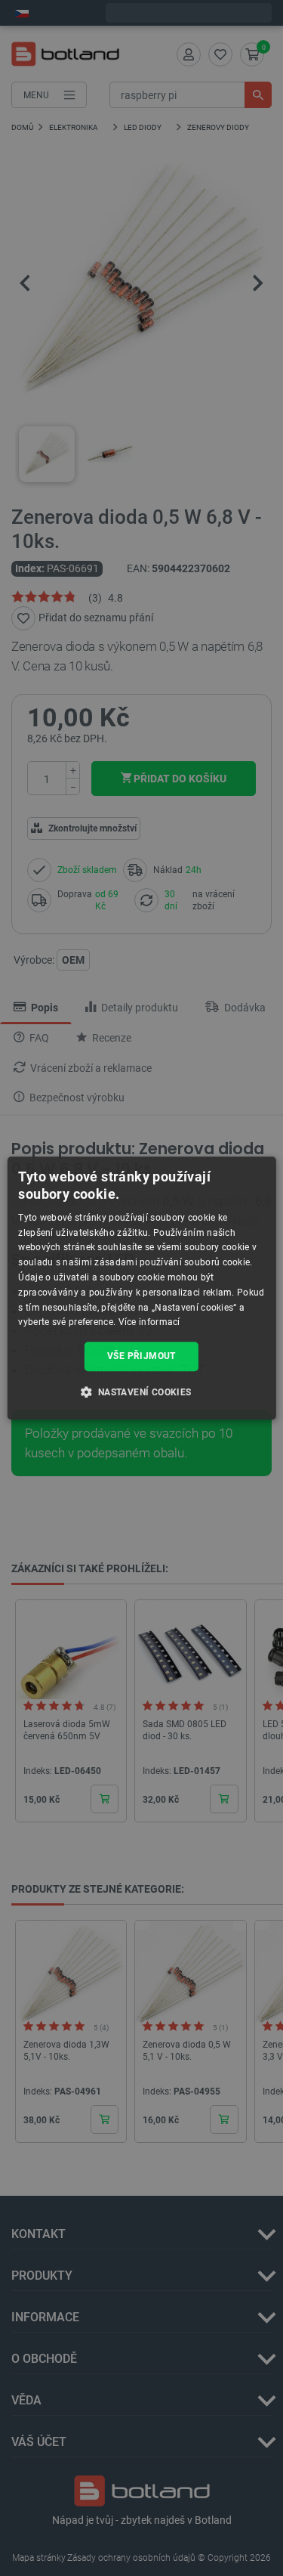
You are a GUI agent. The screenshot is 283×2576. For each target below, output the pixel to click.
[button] (141, 1392)
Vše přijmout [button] (141, 1356)
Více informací (149, 1323)
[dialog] (141, 1288)
